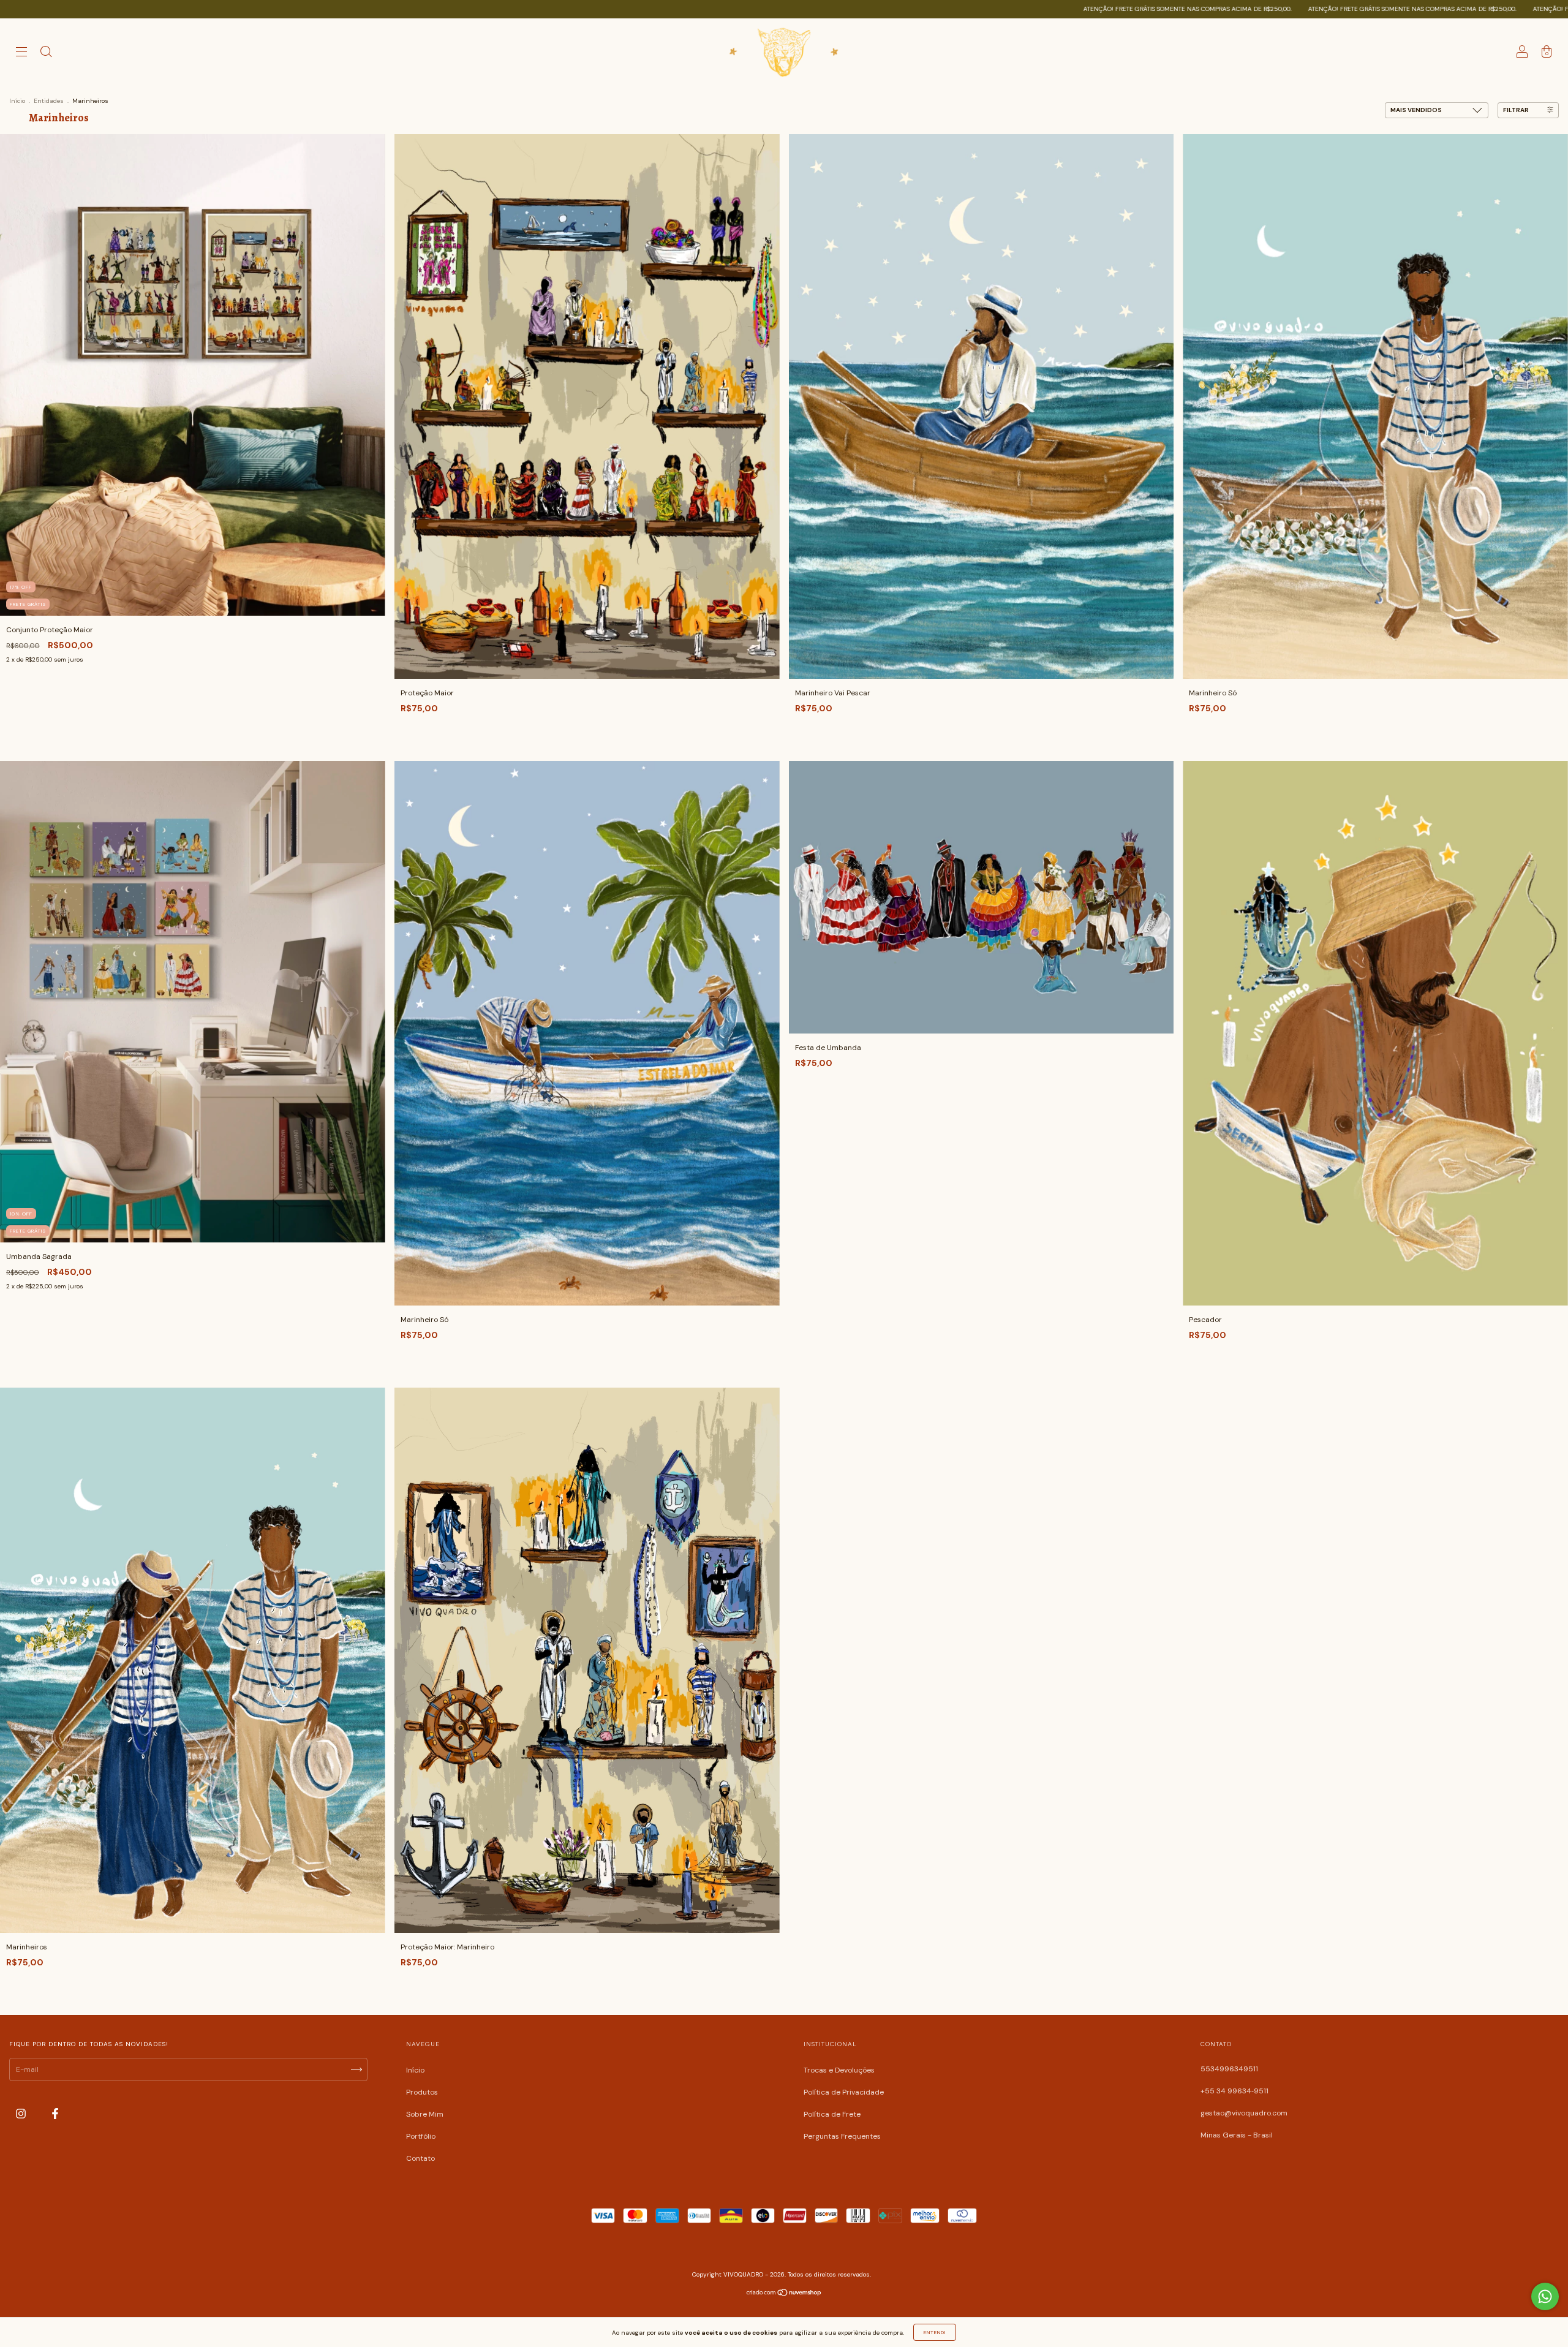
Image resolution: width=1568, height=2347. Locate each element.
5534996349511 (1229, 2069)
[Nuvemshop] (784, 2294)
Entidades (49, 101)
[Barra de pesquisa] (46, 54)
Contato (420, 2158)
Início (17, 101)
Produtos (422, 2092)
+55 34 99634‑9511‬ (1234, 2091)
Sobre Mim (425, 2114)
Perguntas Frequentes (842, 2136)
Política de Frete (832, 2114)
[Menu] (21, 54)
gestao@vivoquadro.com (1244, 2113)
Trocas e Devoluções (839, 2070)
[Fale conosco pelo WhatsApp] (1545, 2296)
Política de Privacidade (844, 2092)
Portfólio (421, 2136)
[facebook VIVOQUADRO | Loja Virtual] (55, 2114)
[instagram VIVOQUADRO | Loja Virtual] (22, 2114)
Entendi (935, 2332)
